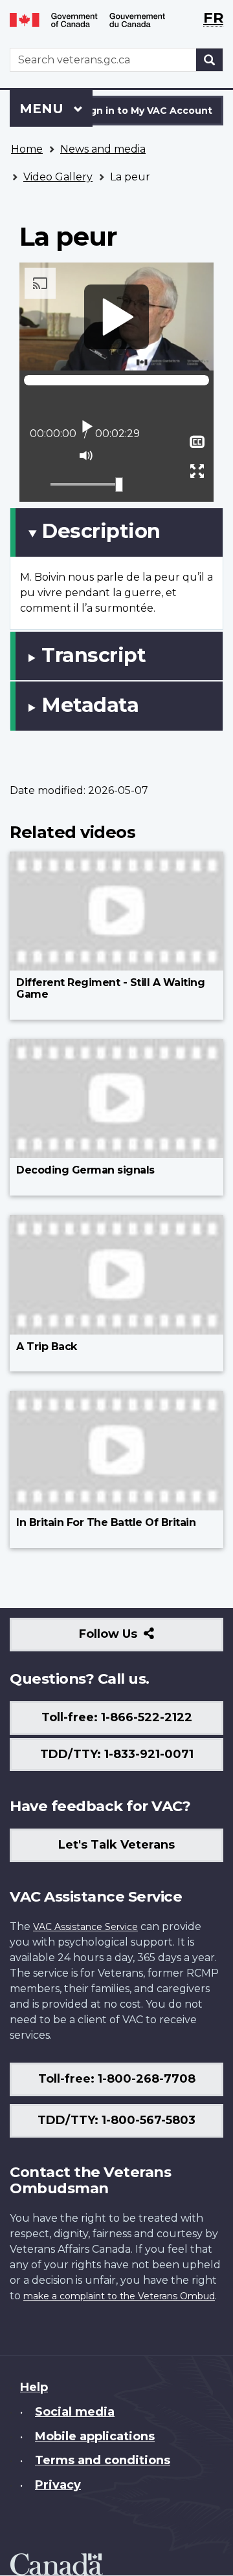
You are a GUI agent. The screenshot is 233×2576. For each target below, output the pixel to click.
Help (34, 2387)
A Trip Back (47, 1347)
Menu (43, 109)
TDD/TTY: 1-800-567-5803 (116, 2120)
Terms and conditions (103, 2460)
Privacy (58, 2485)
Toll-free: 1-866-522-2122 (117, 1717)
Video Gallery (58, 177)
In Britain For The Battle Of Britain (106, 1522)
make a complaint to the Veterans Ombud (119, 2296)
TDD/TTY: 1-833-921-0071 (117, 1754)
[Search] (210, 60)
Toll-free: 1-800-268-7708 (117, 2079)
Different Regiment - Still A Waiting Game (110, 988)
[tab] (116, 532)
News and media (103, 149)
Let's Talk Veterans (116, 1845)
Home (27, 149)
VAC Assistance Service (85, 1927)
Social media (75, 2412)
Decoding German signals (85, 1170)
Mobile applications (95, 2436)
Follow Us (136, 1639)
